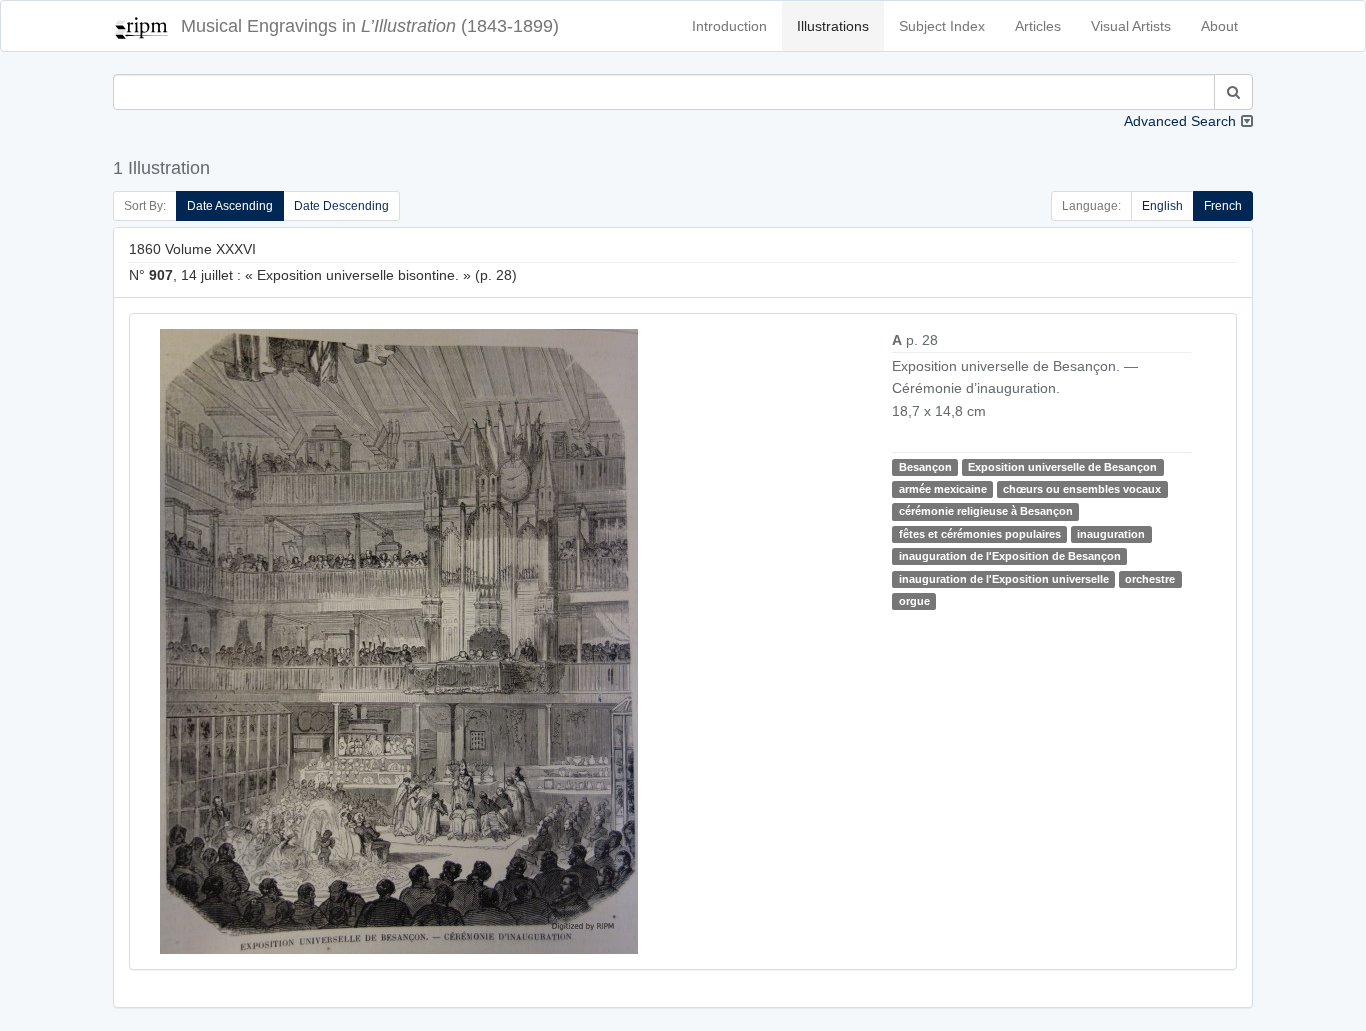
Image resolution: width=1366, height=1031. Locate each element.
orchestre (1150, 579)
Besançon (925, 467)
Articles (1038, 26)
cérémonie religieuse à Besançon (986, 511)
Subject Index (942, 26)
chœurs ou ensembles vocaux (1082, 489)
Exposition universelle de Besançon (1062, 467)
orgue (914, 601)
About (1219, 26)
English (1162, 206)
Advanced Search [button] (1180, 121)
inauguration (1111, 534)
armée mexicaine (943, 489)
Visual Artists (1131, 26)
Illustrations (833, 26)
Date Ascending (230, 206)
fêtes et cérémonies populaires (980, 534)
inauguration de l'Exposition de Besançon (1010, 556)
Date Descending (341, 206)
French (1223, 206)
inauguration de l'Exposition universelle (1004, 579)
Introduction (729, 26)
